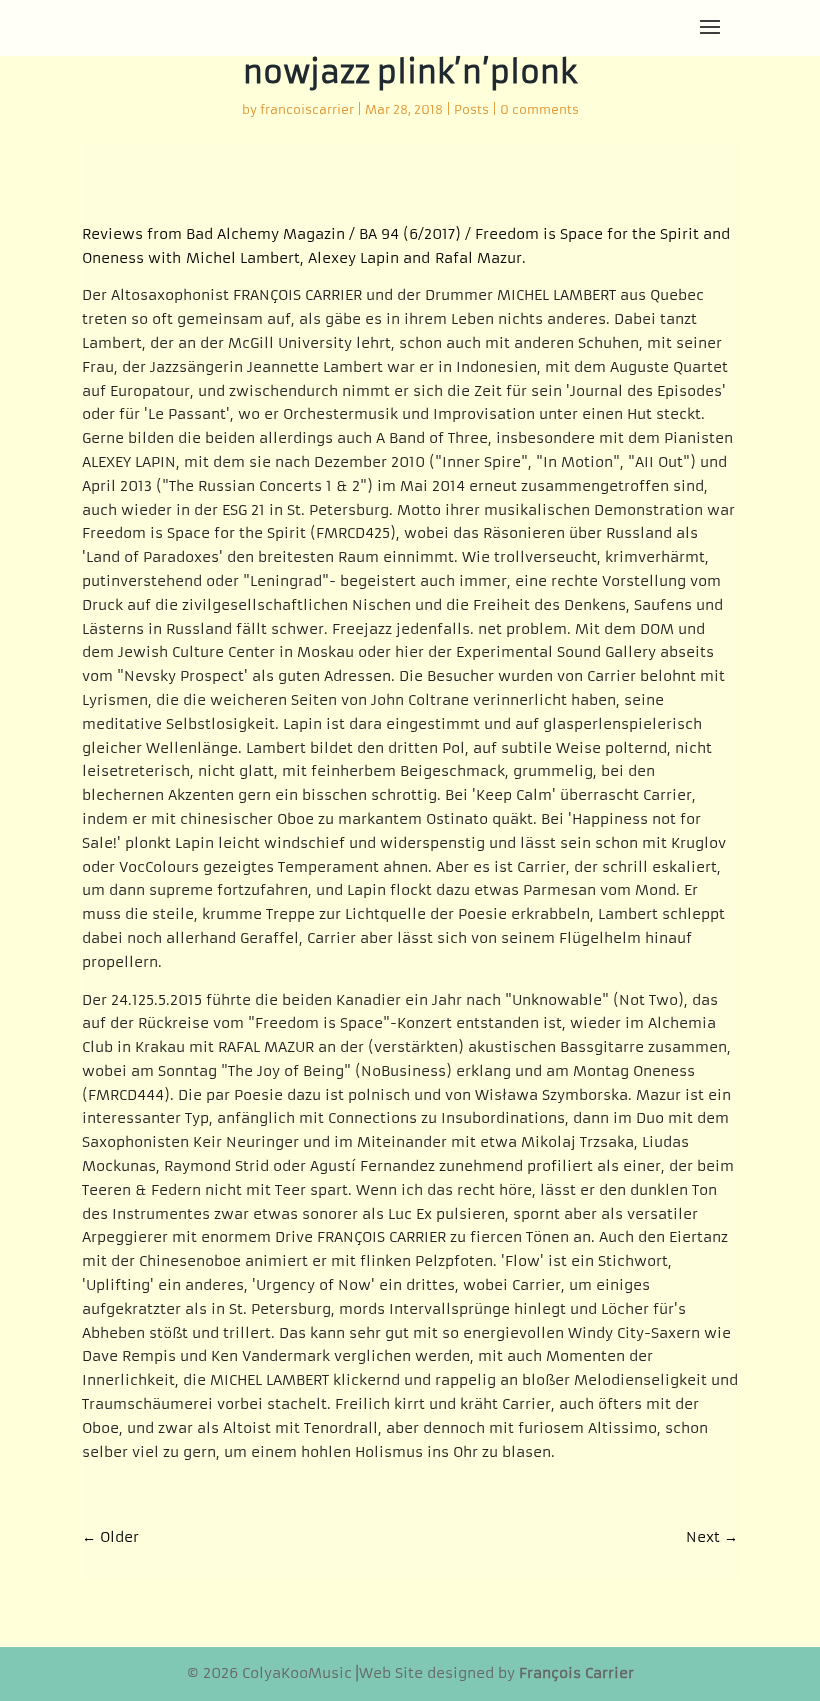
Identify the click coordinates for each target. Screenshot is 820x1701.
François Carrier (576, 1673)
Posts (471, 109)
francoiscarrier (307, 109)
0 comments (539, 109)
